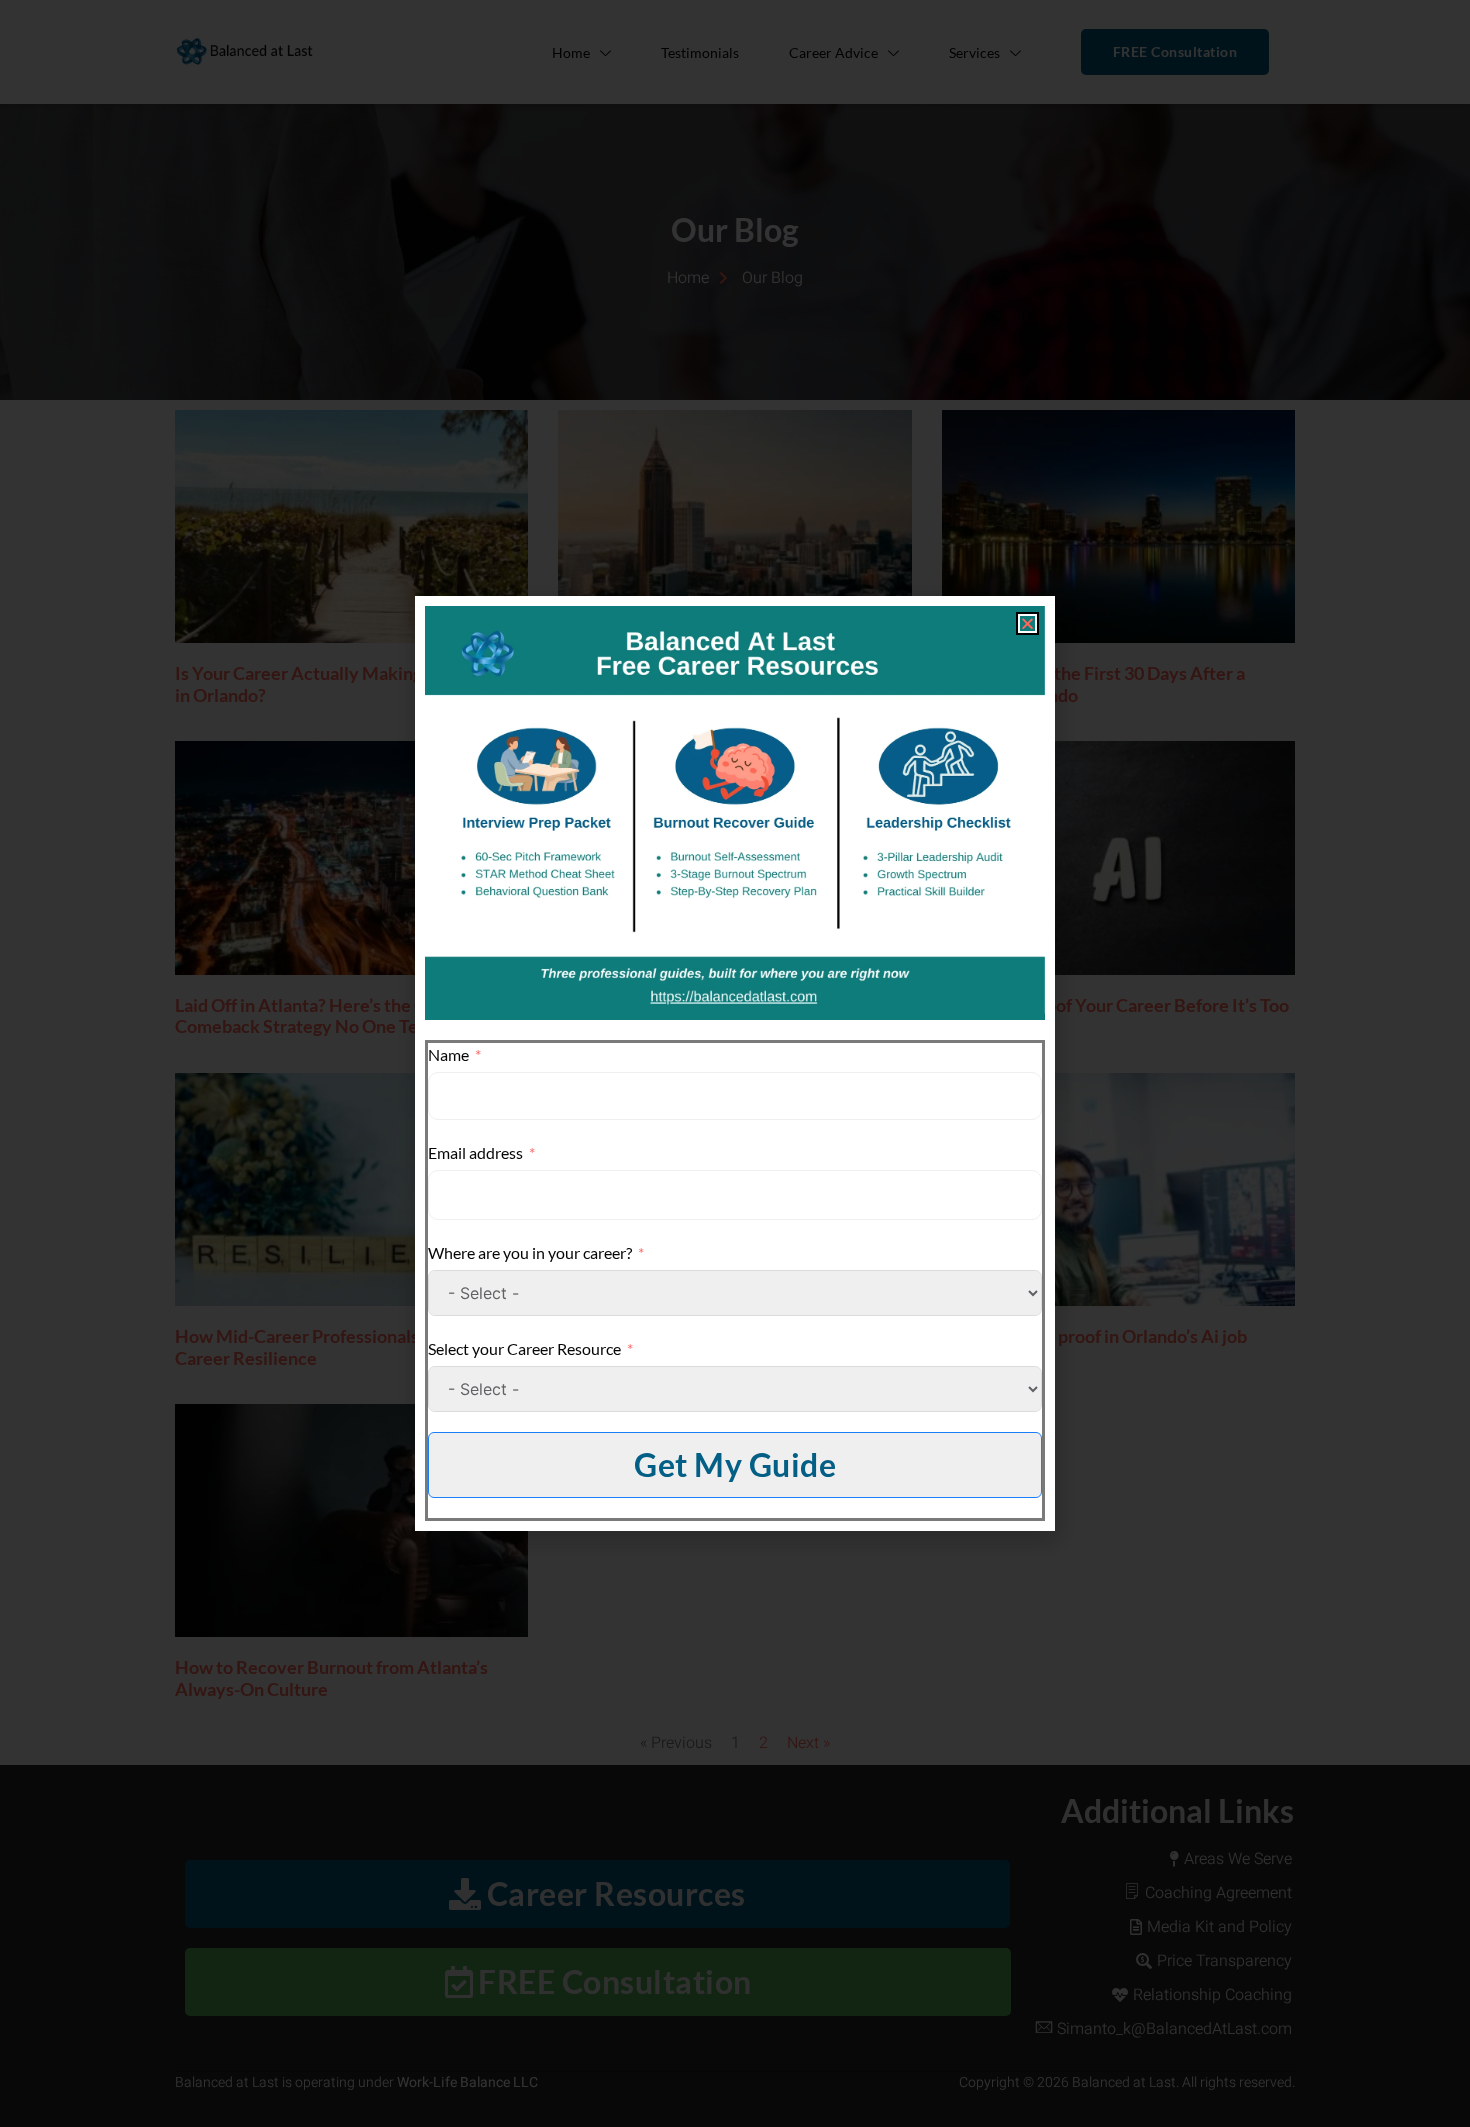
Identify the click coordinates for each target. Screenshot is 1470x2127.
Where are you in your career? (530, 1252)
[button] (1027, 623)
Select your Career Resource (524, 1348)
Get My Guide (735, 1464)
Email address (475, 1152)
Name (448, 1054)
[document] (735, 1063)
